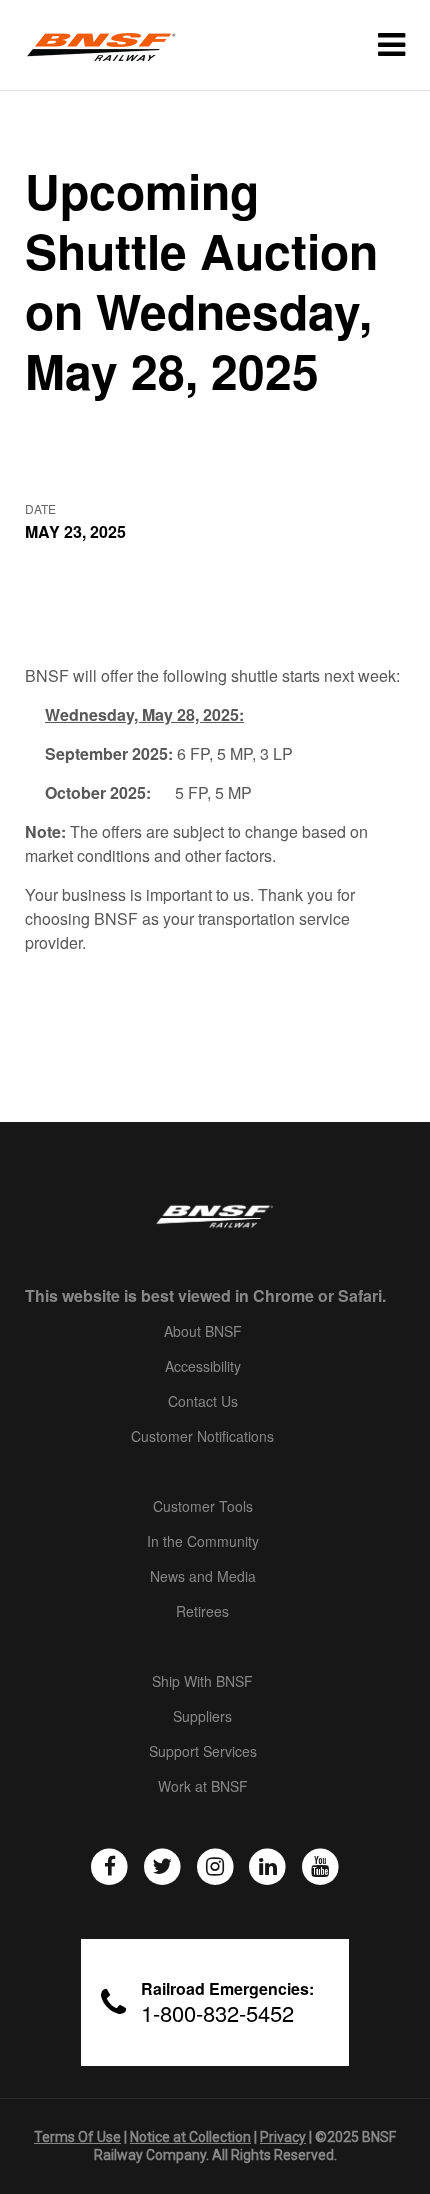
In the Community (203, 1542)
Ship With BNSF (202, 1682)
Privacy (283, 2137)
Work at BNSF (203, 1787)
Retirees (202, 1612)
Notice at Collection (190, 2137)
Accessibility (203, 1367)
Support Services (203, 1752)
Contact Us (203, 1402)
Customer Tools (203, 1507)
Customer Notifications (202, 1437)
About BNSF (203, 1332)
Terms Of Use (77, 2137)
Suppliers (202, 1717)
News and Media (203, 1577)
